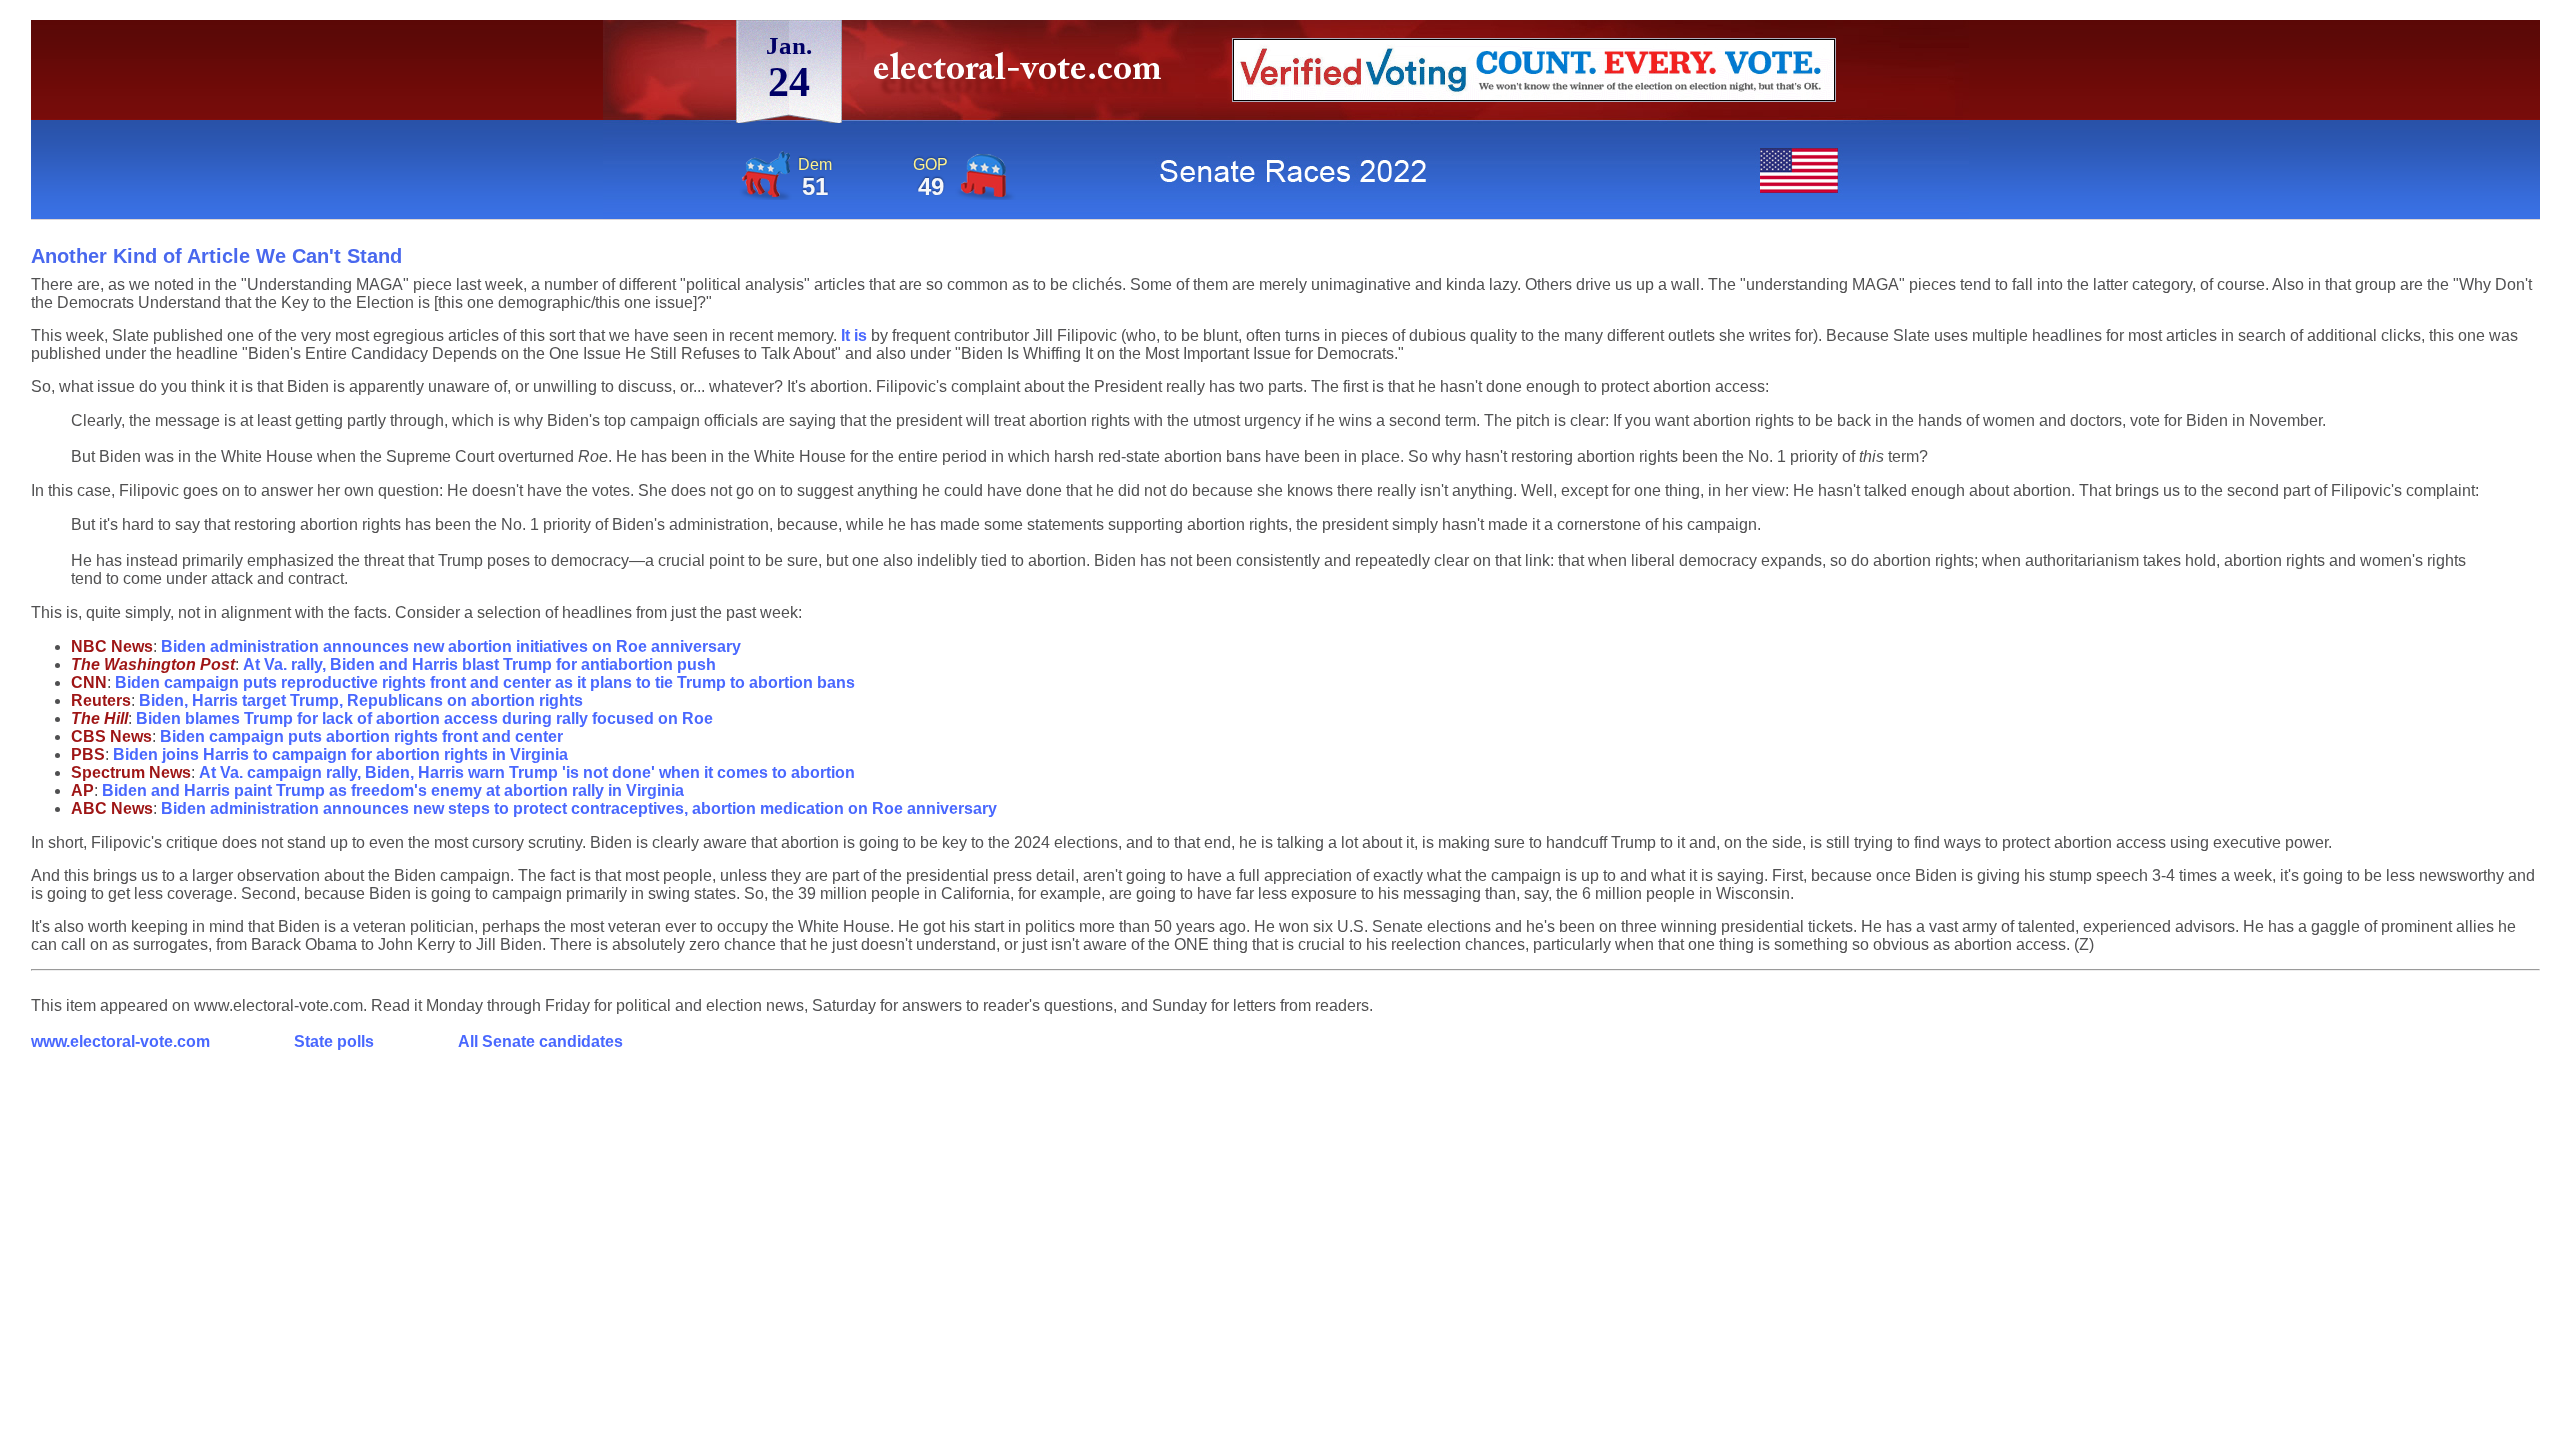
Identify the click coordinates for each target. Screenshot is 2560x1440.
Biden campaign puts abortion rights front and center (361, 736)
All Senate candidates (540, 1041)
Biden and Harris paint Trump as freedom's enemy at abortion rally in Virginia (393, 790)
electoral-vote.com (1023, 74)
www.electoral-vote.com (120, 1041)
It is (854, 335)
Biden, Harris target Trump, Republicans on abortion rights (361, 700)
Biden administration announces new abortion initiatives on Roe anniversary (451, 646)
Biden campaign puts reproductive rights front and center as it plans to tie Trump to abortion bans (485, 682)
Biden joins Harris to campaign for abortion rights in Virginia (340, 754)
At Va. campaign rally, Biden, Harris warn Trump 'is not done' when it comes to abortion (527, 772)
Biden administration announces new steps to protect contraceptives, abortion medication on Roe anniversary (579, 808)
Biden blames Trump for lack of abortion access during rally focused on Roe (424, 718)
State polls (334, 1041)
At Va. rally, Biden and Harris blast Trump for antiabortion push (479, 664)
